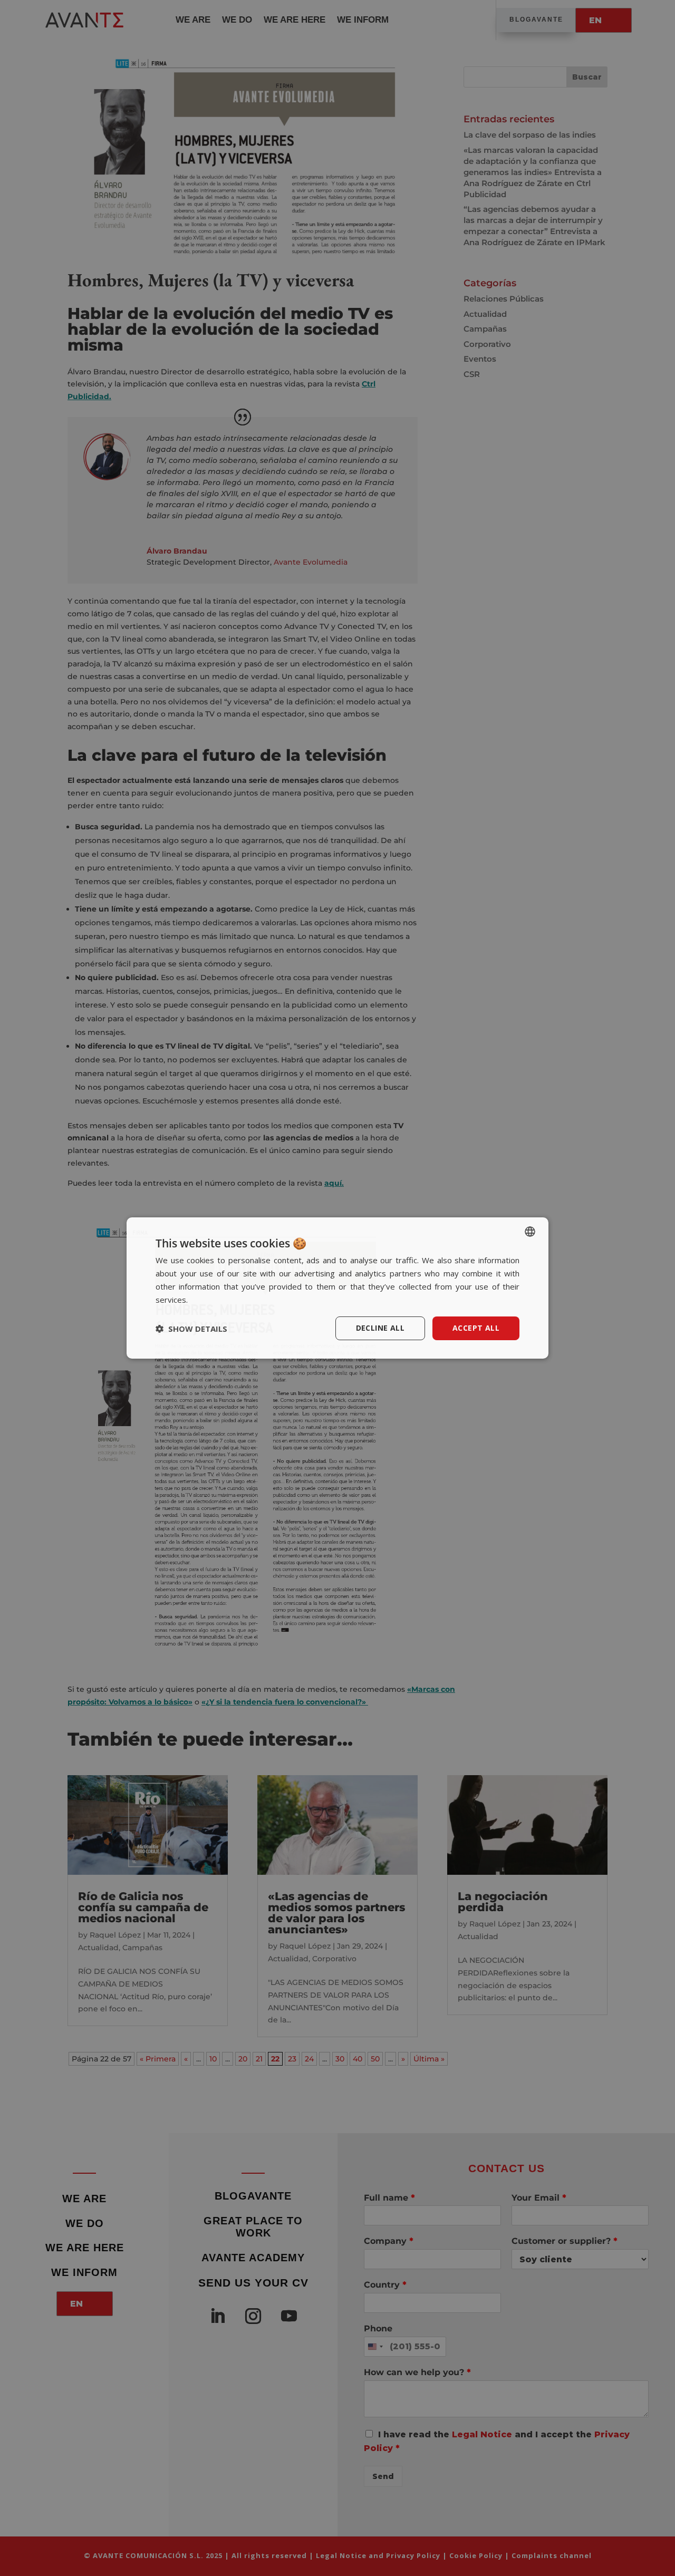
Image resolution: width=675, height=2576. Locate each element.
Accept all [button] (476, 1328)
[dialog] (337, 1288)
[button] (191, 1329)
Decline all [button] (380, 1328)
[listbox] (530, 1232)
